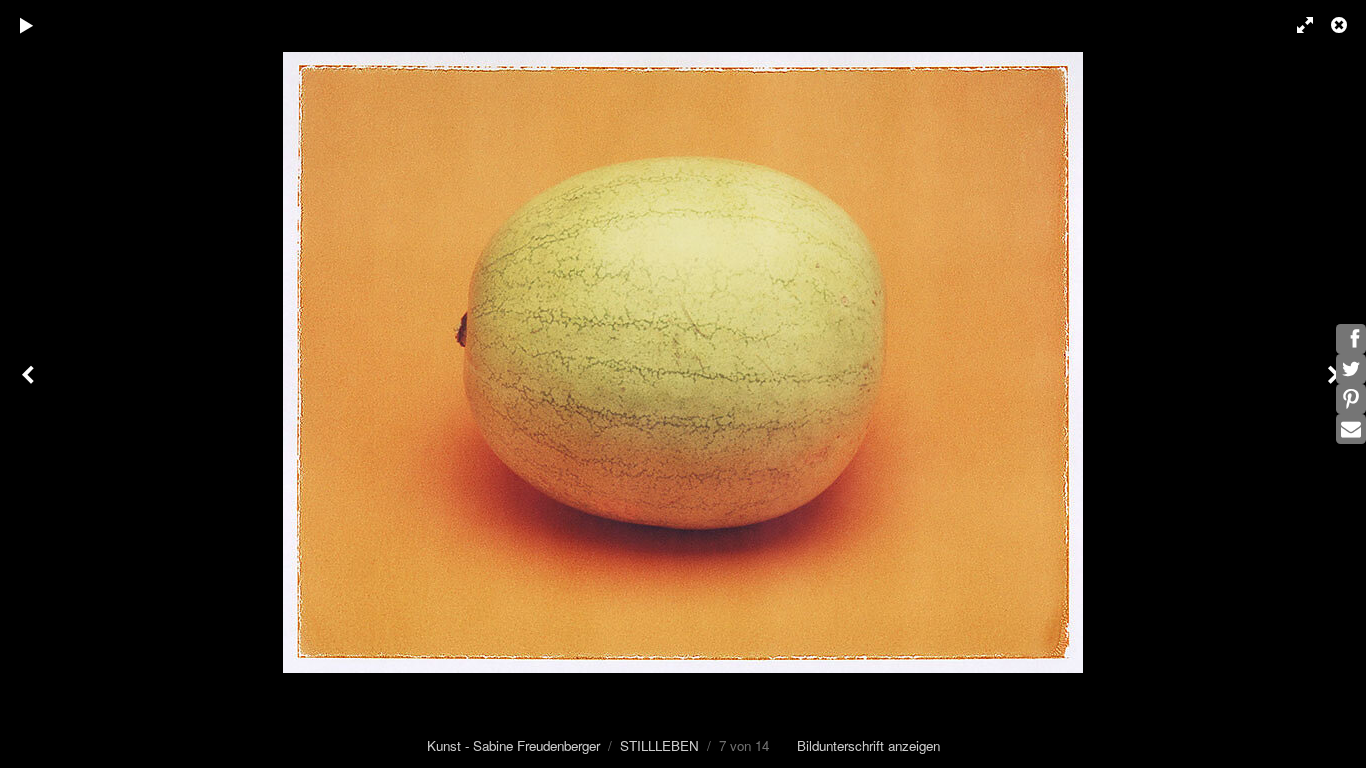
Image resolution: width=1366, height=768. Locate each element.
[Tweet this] (1351, 369)
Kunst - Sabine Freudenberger (513, 745)
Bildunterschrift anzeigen (868, 745)
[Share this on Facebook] (1351, 339)
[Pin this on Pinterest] (1351, 399)
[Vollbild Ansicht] (1296, 25)
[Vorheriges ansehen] (30, 384)
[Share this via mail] (1351, 429)
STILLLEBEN (659, 745)
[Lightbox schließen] (1341, 25)
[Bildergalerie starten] (27, 25)
